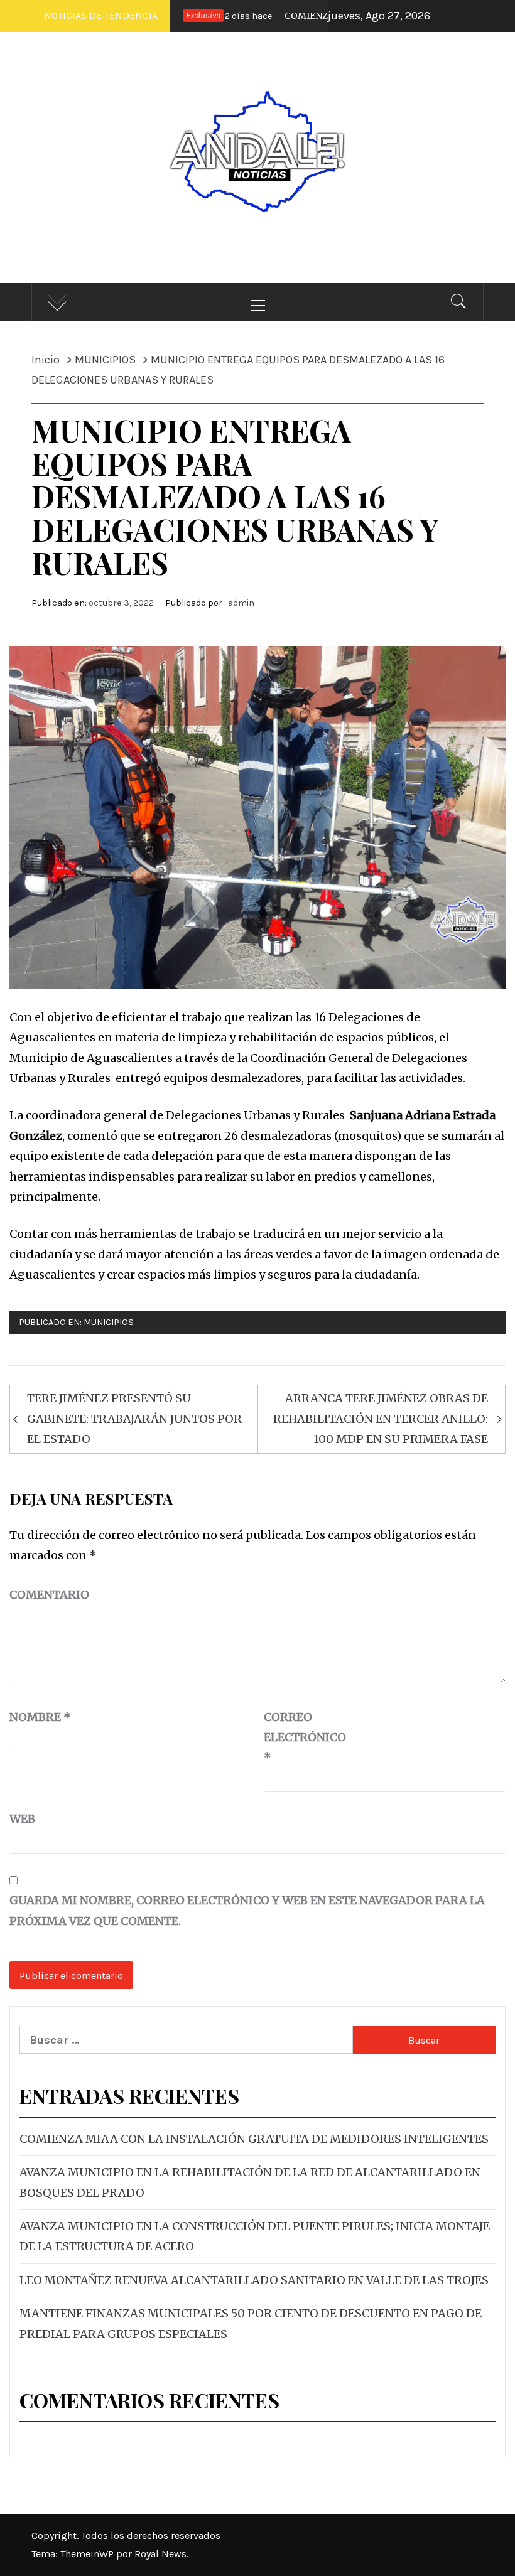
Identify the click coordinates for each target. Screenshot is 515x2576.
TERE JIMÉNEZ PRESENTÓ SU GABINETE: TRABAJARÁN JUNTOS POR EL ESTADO (134, 1419)
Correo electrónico (295, 1737)
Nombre (40, 1717)
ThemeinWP (88, 2554)
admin (241, 603)
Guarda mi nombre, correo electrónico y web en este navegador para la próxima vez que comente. (247, 1910)
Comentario (49, 1595)
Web (22, 1819)
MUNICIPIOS (109, 1322)
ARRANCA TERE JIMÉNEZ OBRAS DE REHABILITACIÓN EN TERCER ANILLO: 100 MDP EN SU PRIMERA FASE (381, 1419)
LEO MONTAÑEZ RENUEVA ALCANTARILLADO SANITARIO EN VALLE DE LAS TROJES (254, 2280)
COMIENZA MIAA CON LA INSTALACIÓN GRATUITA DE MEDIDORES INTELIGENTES (254, 2139)
